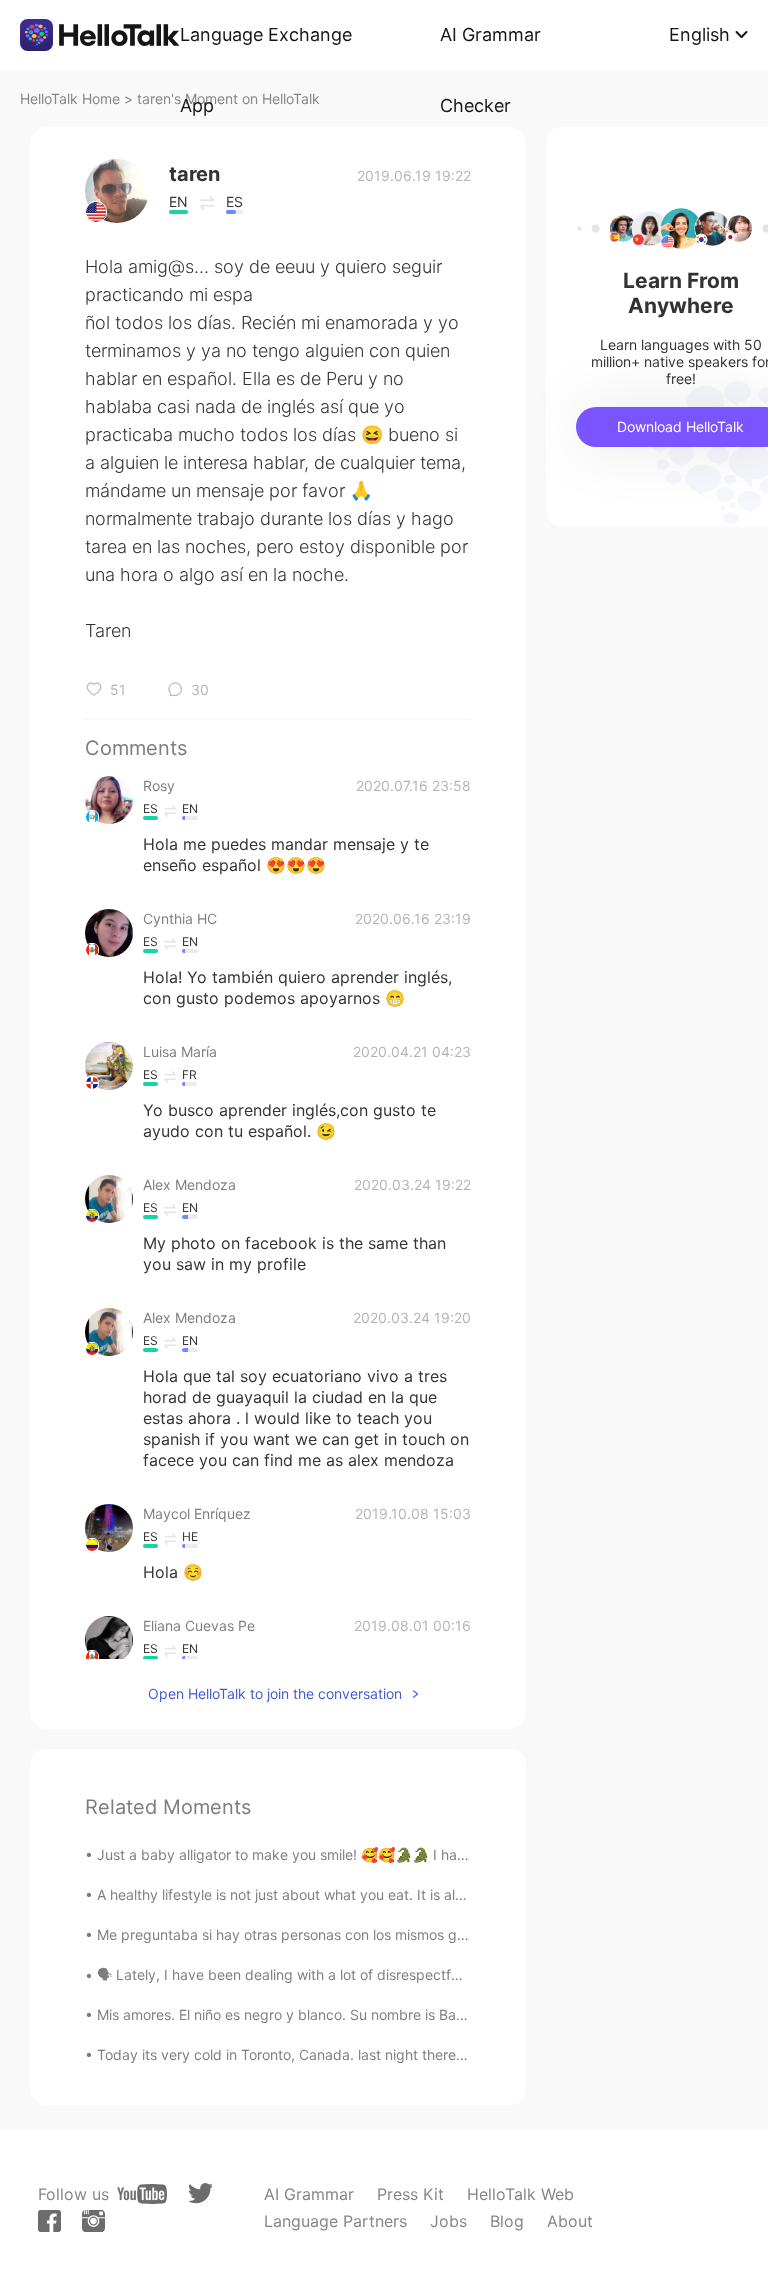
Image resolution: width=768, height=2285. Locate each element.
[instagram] (93, 2221)
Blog (507, 2221)
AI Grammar (309, 2194)
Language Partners (335, 2221)
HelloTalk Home (70, 98)
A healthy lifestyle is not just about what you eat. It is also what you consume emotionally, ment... (412, 1894)
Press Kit (410, 2194)
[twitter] (200, 2193)
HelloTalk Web (520, 2194)
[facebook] (49, 2221)
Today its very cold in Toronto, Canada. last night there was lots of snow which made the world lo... (420, 2054)
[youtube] (142, 2194)
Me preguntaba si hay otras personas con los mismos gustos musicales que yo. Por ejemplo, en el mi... (430, 1934)
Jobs (448, 2221)
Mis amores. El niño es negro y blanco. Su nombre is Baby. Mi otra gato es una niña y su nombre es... (425, 2014)
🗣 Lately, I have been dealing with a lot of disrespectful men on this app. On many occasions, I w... (421, 1974)
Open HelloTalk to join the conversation (275, 1693)
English (699, 34)
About (570, 2221)
